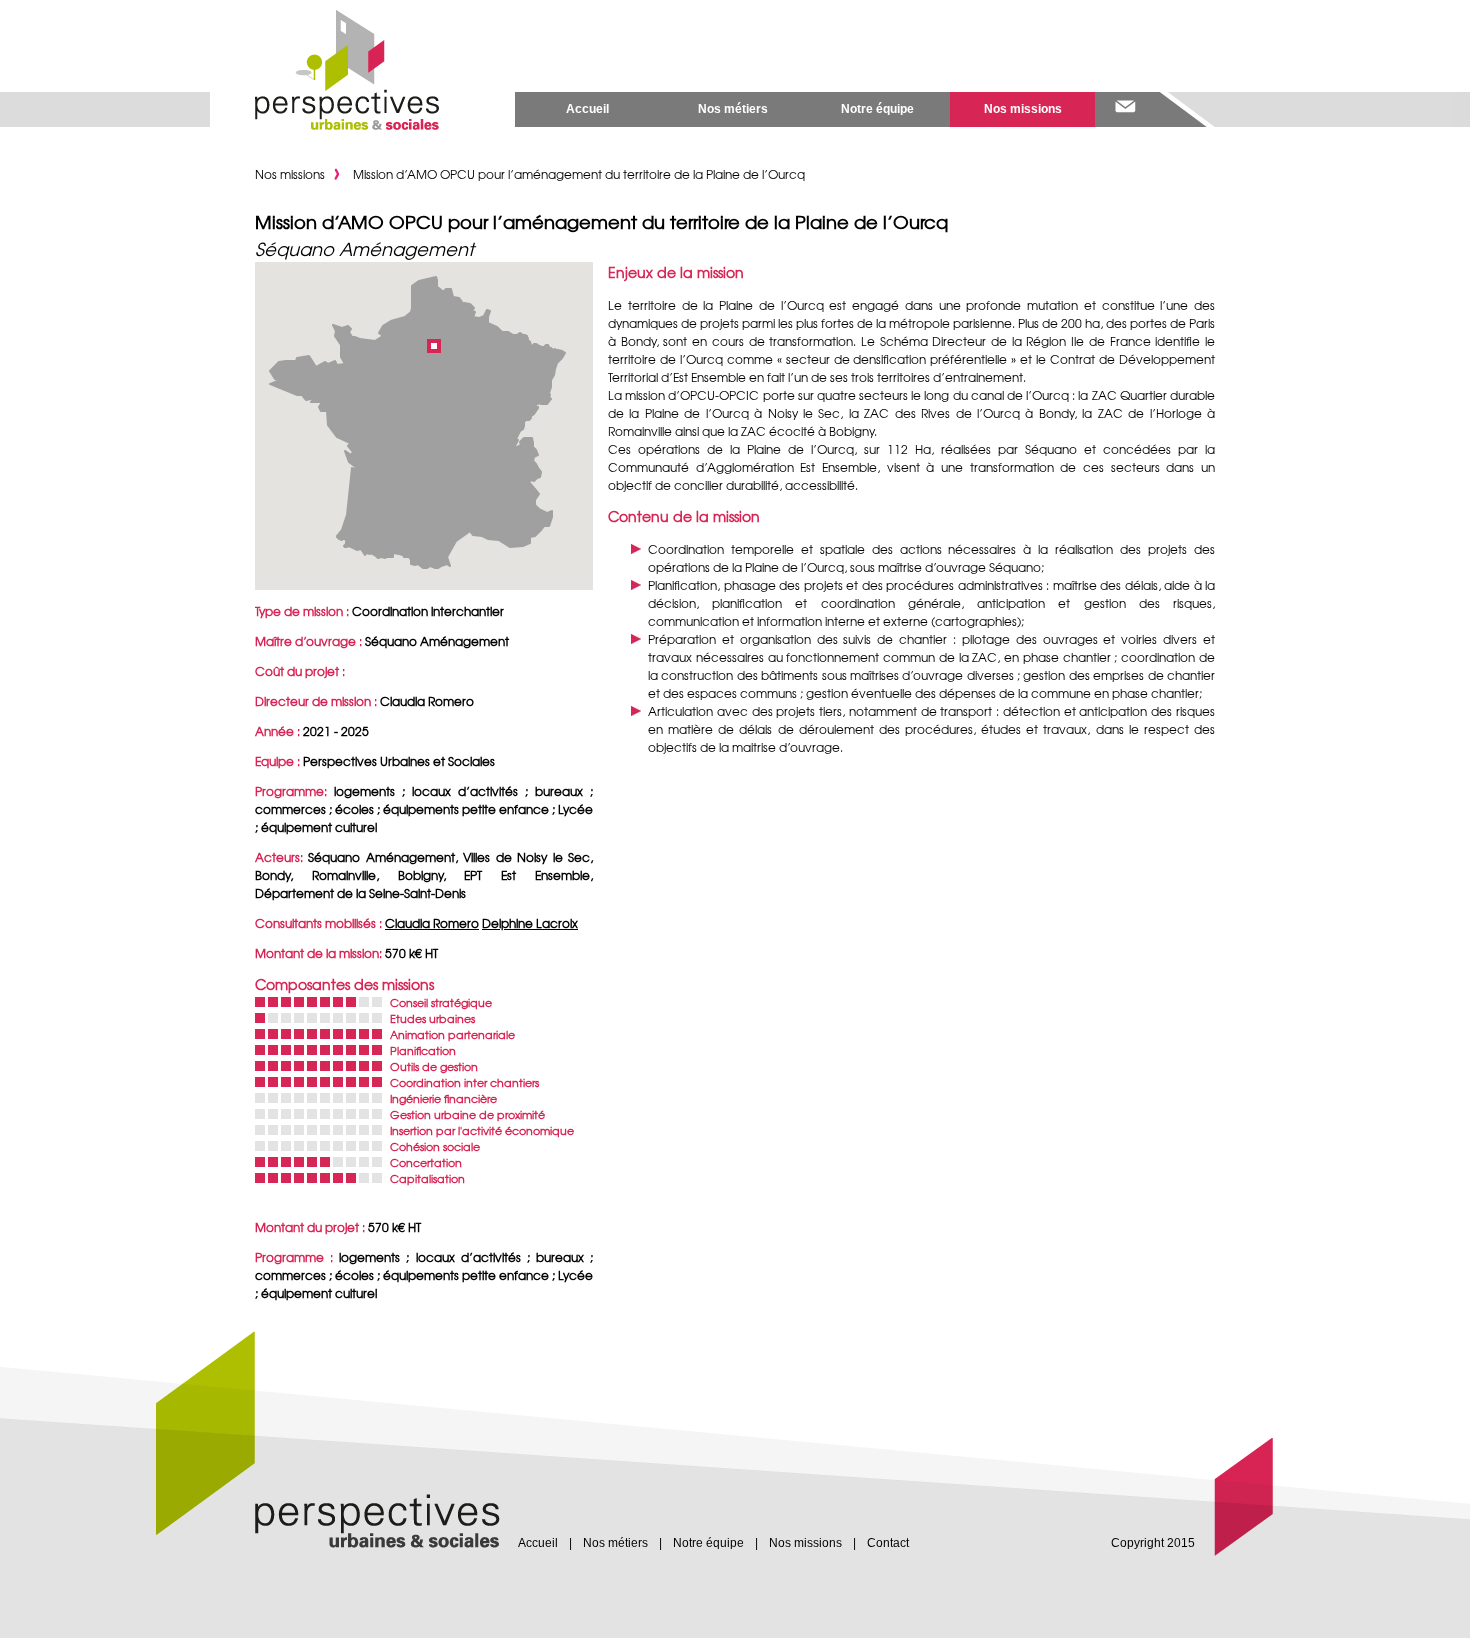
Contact (888, 1543)
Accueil (587, 109)
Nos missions (1023, 109)
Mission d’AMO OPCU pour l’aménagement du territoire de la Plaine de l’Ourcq (579, 174)
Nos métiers (733, 109)
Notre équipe (877, 109)
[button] (434, 346)
